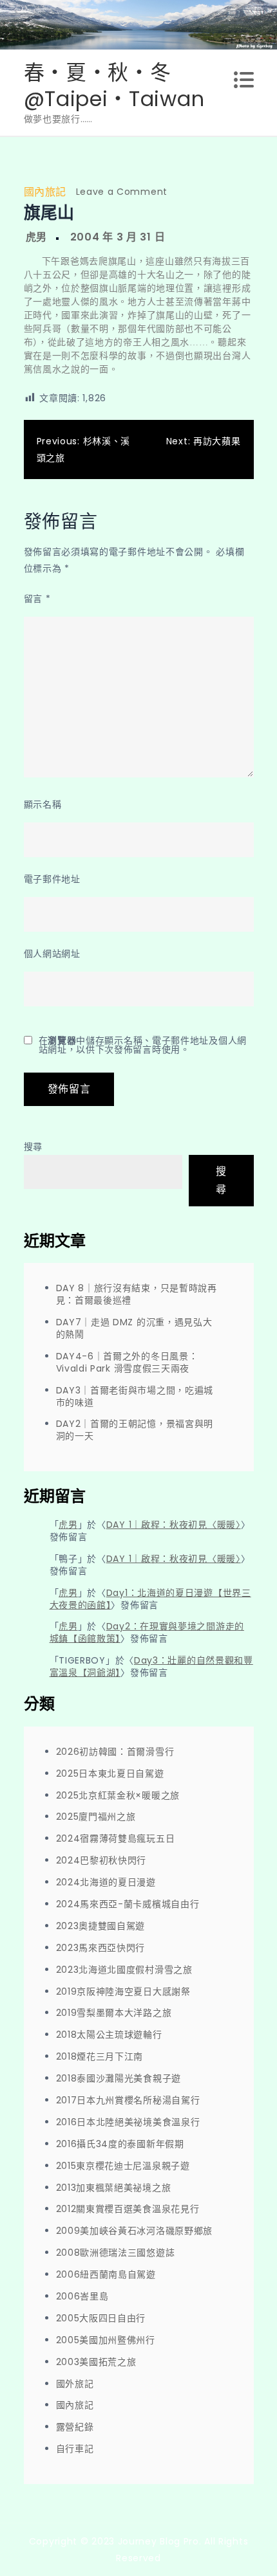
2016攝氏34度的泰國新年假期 (120, 2144)
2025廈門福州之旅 (96, 1817)
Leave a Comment (122, 192)
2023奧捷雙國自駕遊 (101, 1926)
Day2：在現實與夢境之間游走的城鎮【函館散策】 (147, 1632)
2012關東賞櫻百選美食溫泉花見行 (128, 2209)
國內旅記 (45, 192)
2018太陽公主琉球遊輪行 (109, 2035)
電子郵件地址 (52, 879)
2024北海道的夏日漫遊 (106, 1882)
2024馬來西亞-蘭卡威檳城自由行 (128, 1904)
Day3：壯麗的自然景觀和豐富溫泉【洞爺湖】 (151, 1666)
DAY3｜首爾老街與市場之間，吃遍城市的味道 (135, 1396)
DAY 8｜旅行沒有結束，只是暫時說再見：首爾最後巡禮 (137, 1294)
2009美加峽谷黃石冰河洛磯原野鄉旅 (135, 2231)
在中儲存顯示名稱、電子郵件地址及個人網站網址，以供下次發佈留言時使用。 (143, 1045)
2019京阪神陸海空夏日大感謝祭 (123, 1991)
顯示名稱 (43, 804)
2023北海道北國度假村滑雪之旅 (124, 1970)
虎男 (36, 237)
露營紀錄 (75, 2427)
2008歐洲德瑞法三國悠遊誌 (116, 2253)
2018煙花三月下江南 (100, 2056)
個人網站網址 (52, 954)
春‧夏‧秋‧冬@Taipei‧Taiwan (114, 86)
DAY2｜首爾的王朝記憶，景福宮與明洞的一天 (135, 1430)
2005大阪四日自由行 (101, 2318)
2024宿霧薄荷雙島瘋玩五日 (116, 1838)
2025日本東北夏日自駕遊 (110, 1773)
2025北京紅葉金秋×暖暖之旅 (118, 1795)
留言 (37, 599)
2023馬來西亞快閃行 (101, 1948)
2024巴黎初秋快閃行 (101, 1860)
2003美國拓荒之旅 (96, 2362)
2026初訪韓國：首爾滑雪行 (115, 1752)
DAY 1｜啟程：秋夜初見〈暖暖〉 (174, 1525)
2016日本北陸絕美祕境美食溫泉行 (128, 2122)
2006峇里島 (82, 2296)
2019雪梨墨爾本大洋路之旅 (114, 2013)
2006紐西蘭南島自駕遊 (106, 2274)
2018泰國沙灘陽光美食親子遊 (119, 2078)
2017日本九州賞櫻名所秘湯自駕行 (128, 2100)
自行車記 (75, 2449)
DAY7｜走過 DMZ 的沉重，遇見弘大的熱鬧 (134, 1328)
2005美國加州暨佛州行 (106, 2340)
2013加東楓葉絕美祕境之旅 (114, 2188)
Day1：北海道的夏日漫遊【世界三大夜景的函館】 (150, 1599)
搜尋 (33, 1147)
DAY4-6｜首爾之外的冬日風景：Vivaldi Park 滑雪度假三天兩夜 (127, 1362)
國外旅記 (75, 2384)
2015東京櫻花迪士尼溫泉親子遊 (123, 2166)
